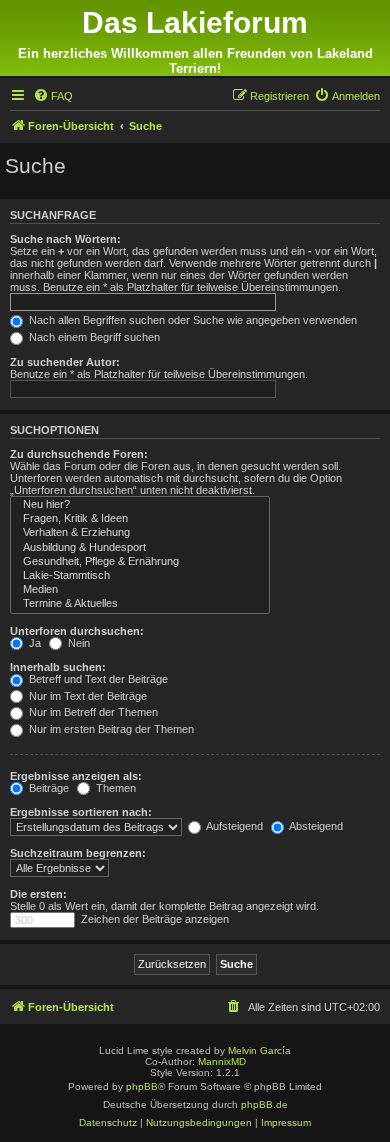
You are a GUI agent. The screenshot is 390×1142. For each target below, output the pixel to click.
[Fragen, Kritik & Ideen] (140, 519)
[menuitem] (53, 96)
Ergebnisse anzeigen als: (76, 776)
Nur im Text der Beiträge (86, 696)
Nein (77, 643)
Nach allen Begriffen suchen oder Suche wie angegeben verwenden (191, 320)
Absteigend (315, 826)
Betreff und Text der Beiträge (97, 679)
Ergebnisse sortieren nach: (81, 812)
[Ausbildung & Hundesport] (140, 548)
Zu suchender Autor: (65, 362)
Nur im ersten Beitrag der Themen (110, 729)
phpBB (142, 1086)
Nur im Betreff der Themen (92, 712)
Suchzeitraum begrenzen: (78, 853)
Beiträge (47, 788)
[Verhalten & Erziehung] (140, 533)
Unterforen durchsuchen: (77, 631)
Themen (114, 788)
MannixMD (222, 1061)
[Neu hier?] (140, 505)
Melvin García (259, 1050)
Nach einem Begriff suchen (93, 337)
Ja (33, 643)
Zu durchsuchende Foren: (79, 454)
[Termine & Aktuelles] (140, 604)
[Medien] (140, 590)
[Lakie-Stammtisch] (140, 576)
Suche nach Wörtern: (65, 239)
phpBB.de (264, 1104)
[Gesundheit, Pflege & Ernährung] (140, 562)
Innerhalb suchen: (58, 667)
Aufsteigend (233, 826)
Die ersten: (38, 894)
